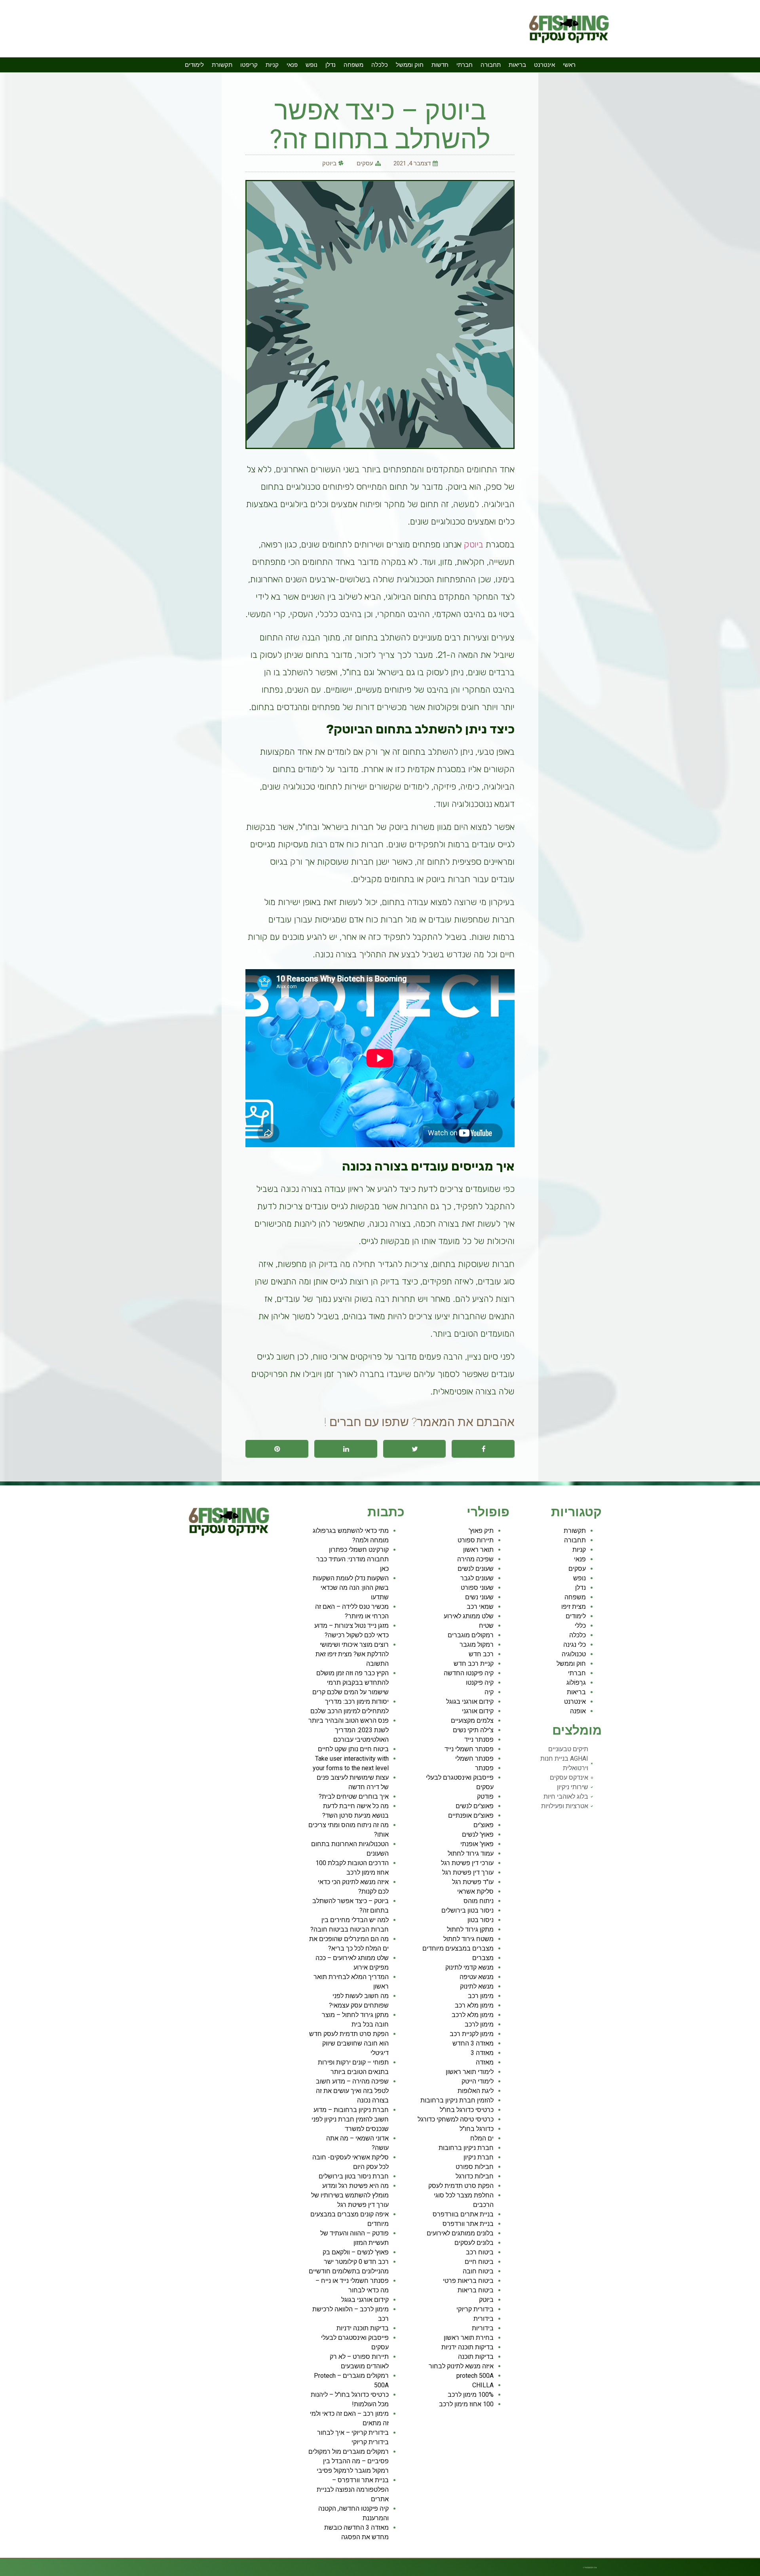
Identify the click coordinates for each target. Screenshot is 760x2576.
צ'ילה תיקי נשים (473, 1730)
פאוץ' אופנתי (477, 1844)
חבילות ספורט (475, 2167)
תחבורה (491, 65)
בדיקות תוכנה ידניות (467, 2347)
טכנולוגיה (574, 1654)
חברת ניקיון (479, 2157)
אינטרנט (544, 65)
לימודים (194, 65)
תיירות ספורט (476, 1540)
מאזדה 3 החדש (473, 2043)
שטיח (486, 1626)
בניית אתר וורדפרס (468, 2224)
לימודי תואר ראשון (470, 2072)
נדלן (331, 65)
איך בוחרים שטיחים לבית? (354, 1797)
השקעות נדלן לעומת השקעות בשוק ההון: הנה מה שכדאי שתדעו (351, 1588)
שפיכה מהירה (475, 1559)
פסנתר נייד (479, 1740)
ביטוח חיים (479, 2262)
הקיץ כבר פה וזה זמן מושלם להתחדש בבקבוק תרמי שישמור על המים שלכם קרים (351, 1683)
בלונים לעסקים (474, 2243)
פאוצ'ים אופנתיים (471, 1816)
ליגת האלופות (476, 2091)
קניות (272, 65)
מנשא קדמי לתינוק (469, 1967)
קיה (489, 1692)
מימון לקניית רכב (472, 2034)
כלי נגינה (575, 1645)
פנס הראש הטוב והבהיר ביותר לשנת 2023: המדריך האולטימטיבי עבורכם (349, 1730)
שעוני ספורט (477, 1588)
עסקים (365, 163)
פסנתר (484, 1768)
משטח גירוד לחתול (468, 1939)
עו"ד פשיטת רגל (473, 1882)
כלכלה (380, 65)
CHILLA (483, 2385)
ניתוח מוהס (479, 1901)
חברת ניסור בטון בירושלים (354, 2176)
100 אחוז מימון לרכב (466, 2404)
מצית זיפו (574, 1607)
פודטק (485, 1797)
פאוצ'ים (484, 1825)
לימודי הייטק (478, 2081)
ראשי (569, 65)
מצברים (483, 1958)
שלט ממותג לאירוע (469, 1616)
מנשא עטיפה (477, 1977)
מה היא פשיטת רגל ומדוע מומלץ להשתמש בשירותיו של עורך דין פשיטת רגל (350, 2195)
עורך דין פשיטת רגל (468, 1872)
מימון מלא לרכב (473, 2015)
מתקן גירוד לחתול (470, 1929)
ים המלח (482, 2138)
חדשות (440, 65)
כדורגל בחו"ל (477, 2129)
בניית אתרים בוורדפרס (463, 2214)
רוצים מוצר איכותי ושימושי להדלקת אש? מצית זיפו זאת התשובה (352, 1654)
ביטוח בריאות (476, 2290)
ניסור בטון (481, 1920)
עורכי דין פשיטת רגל (467, 1863)
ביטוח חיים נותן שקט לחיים (353, 1749)
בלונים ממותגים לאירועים (460, 2233)
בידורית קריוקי (475, 2309)
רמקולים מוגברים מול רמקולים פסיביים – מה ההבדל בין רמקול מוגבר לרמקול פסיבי (349, 2461)
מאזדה (485, 2062)
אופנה (578, 1711)
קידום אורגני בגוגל (470, 1702)
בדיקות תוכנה (476, 2357)
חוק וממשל (410, 65)
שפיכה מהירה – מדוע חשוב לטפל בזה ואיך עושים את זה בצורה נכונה (352, 2091)
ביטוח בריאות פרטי (468, 2281)
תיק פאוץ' (481, 1531)
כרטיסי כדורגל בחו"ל (467, 2110)
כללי (580, 1626)
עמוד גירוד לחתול (471, 1853)
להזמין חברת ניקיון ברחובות (457, 2100)
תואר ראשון (478, 1550)
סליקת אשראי (475, 1891)
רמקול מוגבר (477, 1645)
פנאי (292, 65)
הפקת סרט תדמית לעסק (461, 2186)
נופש (312, 65)
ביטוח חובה (478, 2271)
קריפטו (249, 65)
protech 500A (475, 2376)
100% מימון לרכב (471, 2395)
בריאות (517, 65)
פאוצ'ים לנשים (475, 1806)
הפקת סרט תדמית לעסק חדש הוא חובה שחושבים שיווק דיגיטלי (349, 2043)
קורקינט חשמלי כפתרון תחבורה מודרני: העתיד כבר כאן (352, 1559)
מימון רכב (481, 1996)
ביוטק (329, 163)
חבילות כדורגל (475, 2176)
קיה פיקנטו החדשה (469, 1673)
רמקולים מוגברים (471, 1635)
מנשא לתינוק (477, 1986)
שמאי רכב (480, 1607)
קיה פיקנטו (480, 1683)
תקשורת (222, 65)
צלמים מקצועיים (472, 1721)
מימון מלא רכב (474, 2005)
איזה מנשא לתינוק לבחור (461, 2366)
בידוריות (483, 2328)
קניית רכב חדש (474, 1664)
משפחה (353, 65)
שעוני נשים (479, 1597)
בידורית (484, 2319)
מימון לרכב (479, 2024)
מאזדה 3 (482, 2053)
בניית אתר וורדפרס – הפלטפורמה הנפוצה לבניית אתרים (353, 2490)
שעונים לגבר (477, 1578)
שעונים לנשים (476, 1569)
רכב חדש (481, 1654)
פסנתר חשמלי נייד (469, 1749)
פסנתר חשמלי (474, 1759)
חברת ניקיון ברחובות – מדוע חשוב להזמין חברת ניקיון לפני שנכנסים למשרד (350, 2119)
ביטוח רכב (480, 2252)
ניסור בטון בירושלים (467, 1910)
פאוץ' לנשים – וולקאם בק (356, 2252)
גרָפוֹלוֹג (576, 1683)
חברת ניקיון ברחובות (466, 2148)
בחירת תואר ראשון (469, 2338)
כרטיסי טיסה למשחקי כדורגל (456, 2119)
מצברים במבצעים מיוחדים (458, 1948)
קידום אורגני (478, 1711)
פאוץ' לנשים (478, 1834)
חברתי (465, 65)
